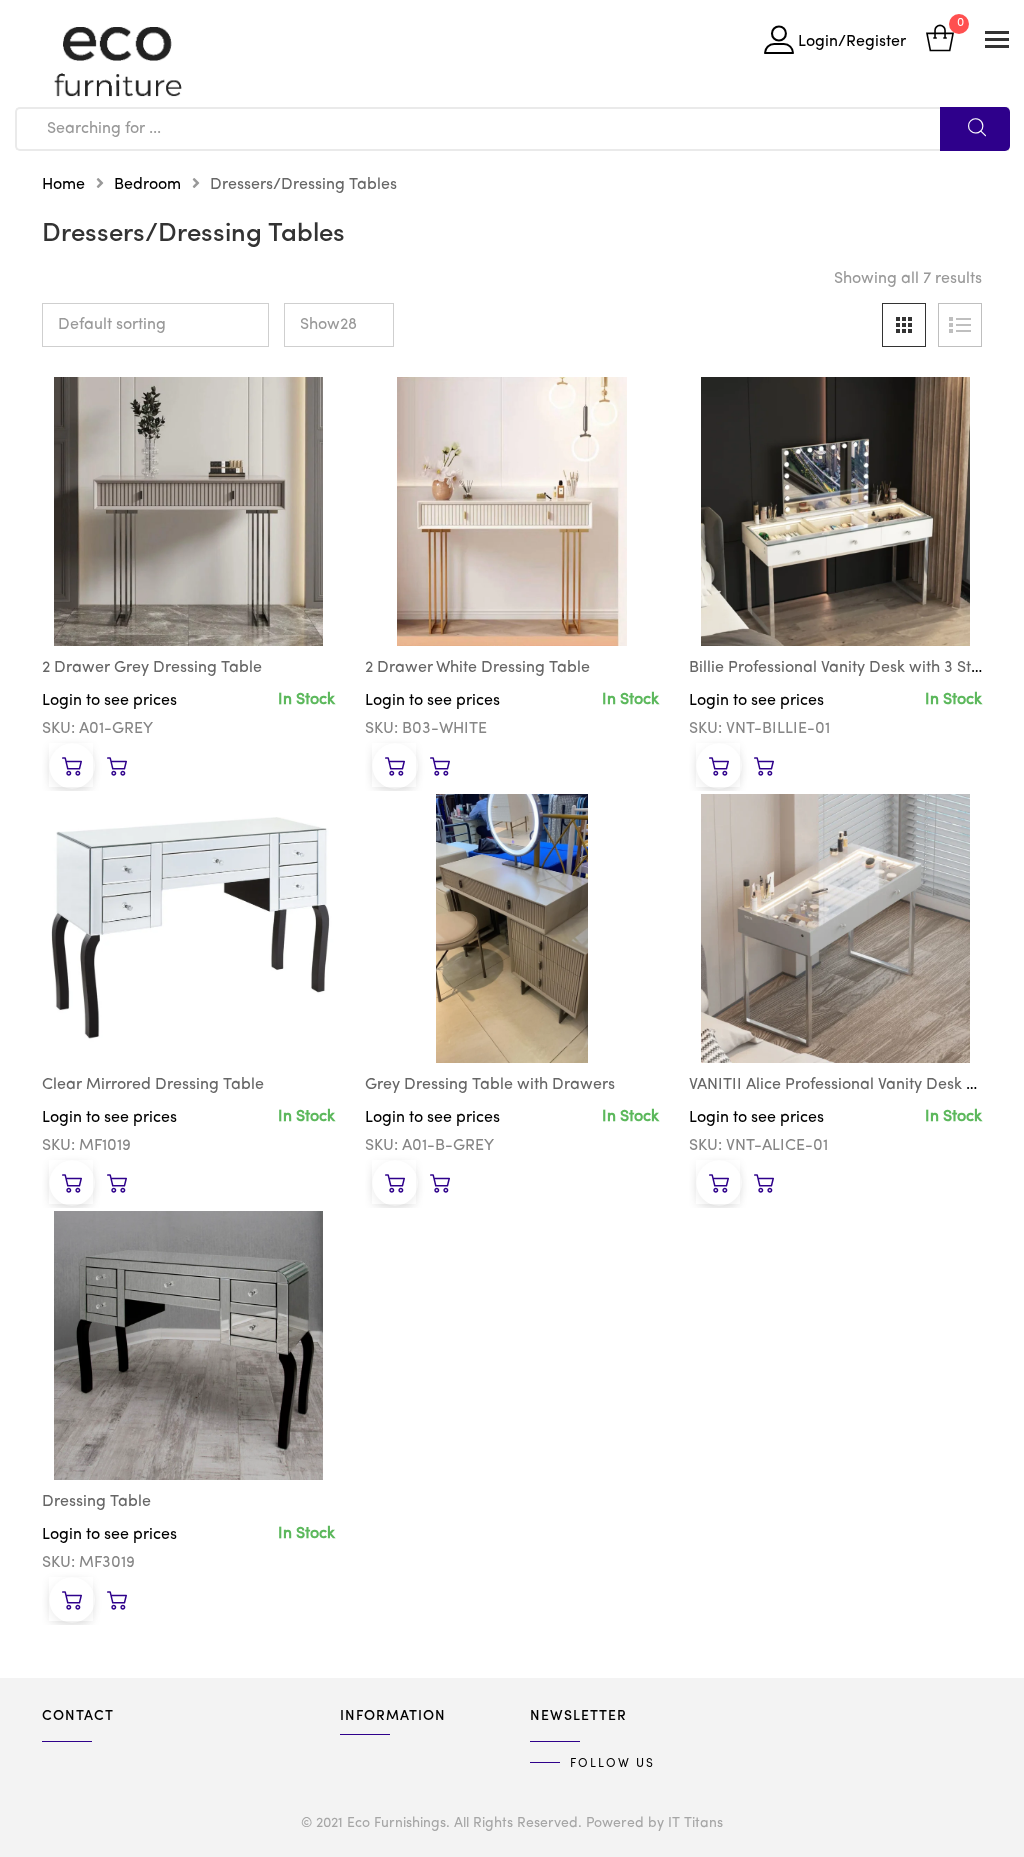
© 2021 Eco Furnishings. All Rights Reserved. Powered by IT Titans (512, 1823)
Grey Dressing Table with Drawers (490, 1085)
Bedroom (147, 185)
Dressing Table (96, 1502)
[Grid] (904, 325)
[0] (940, 40)
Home (63, 185)
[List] (960, 325)
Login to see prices (109, 701)
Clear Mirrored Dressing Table (153, 1085)
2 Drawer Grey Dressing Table (152, 668)
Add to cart (71, 766)
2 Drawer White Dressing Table (477, 668)
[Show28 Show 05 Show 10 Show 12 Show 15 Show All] (339, 325)
